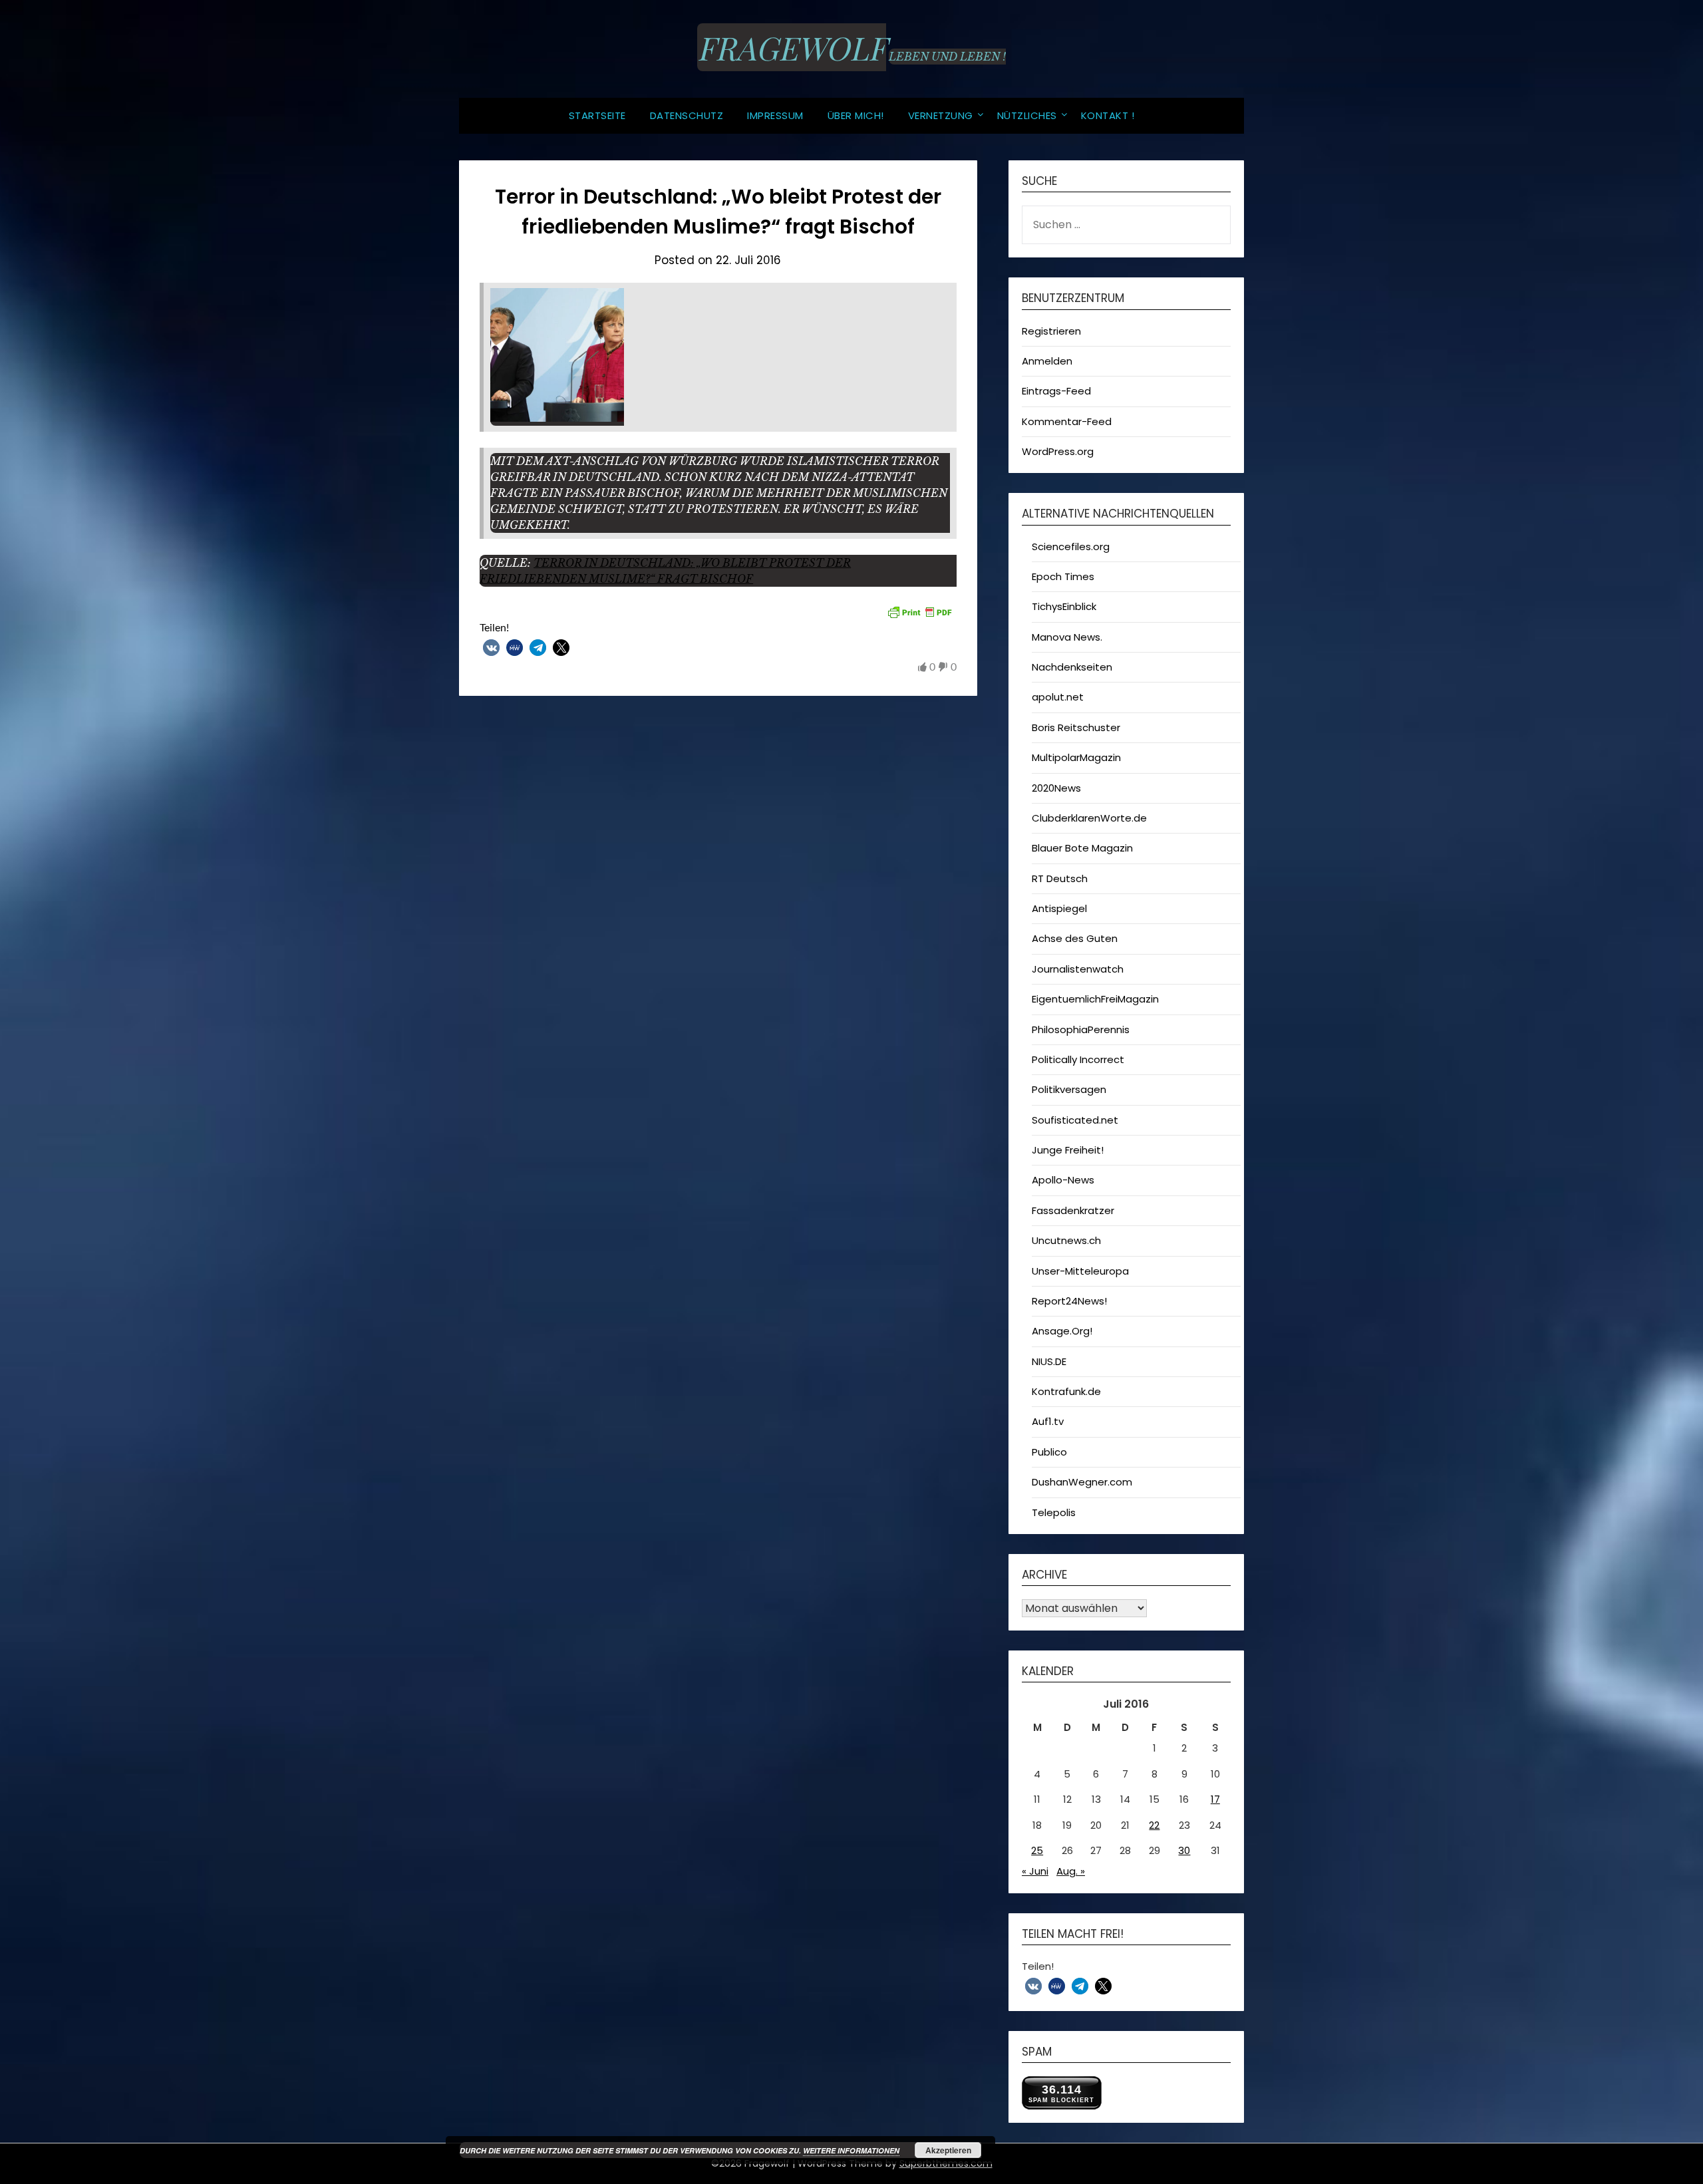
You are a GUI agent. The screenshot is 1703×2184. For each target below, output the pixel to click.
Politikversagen (1069, 1089)
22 (1154, 1825)
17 (1215, 1799)
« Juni (1035, 1871)
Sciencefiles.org (1071, 546)
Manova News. (1067, 637)
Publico (1049, 1452)
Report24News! (1069, 1301)
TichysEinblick (1064, 606)
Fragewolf (792, 47)
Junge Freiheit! (1068, 1150)
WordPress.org (1058, 451)
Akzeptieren (948, 2150)
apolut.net (1058, 697)
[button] (491, 648)
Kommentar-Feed (1067, 421)
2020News (1056, 788)
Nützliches (1027, 115)
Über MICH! (856, 115)
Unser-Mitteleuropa (1080, 1271)
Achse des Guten (1075, 938)
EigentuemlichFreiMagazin (1095, 999)
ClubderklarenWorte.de (1089, 818)
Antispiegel (1059, 908)
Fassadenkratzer (1073, 1210)
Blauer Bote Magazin (1082, 848)
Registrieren (1051, 331)
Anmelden (1047, 361)
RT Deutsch (1060, 878)
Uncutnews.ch (1066, 1240)
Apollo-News (1063, 1180)
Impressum (775, 115)
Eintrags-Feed (1056, 391)
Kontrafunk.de (1066, 1391)
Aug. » (1071, 1871)
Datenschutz (687, 115)
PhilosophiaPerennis (1081, 1029)
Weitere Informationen (851, 2150)
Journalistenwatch (1078, 969)
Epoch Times (1063, 576)
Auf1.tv (1048, 1421)
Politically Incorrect (1078, 1059)
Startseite (597, 115)
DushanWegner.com (1082, 1482)
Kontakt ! (1108, 115)
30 (1184, 1850)
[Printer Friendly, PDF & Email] (919, 611)
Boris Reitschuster (1076, 727)
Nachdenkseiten (1072, 667)
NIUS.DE (1049, 1361)
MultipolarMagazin (1076, 757)
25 (1037, 1850)
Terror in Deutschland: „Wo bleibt (651, 563)
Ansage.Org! (1062, 1331)
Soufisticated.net (1075, 1120)
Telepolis (1054, 1512)
